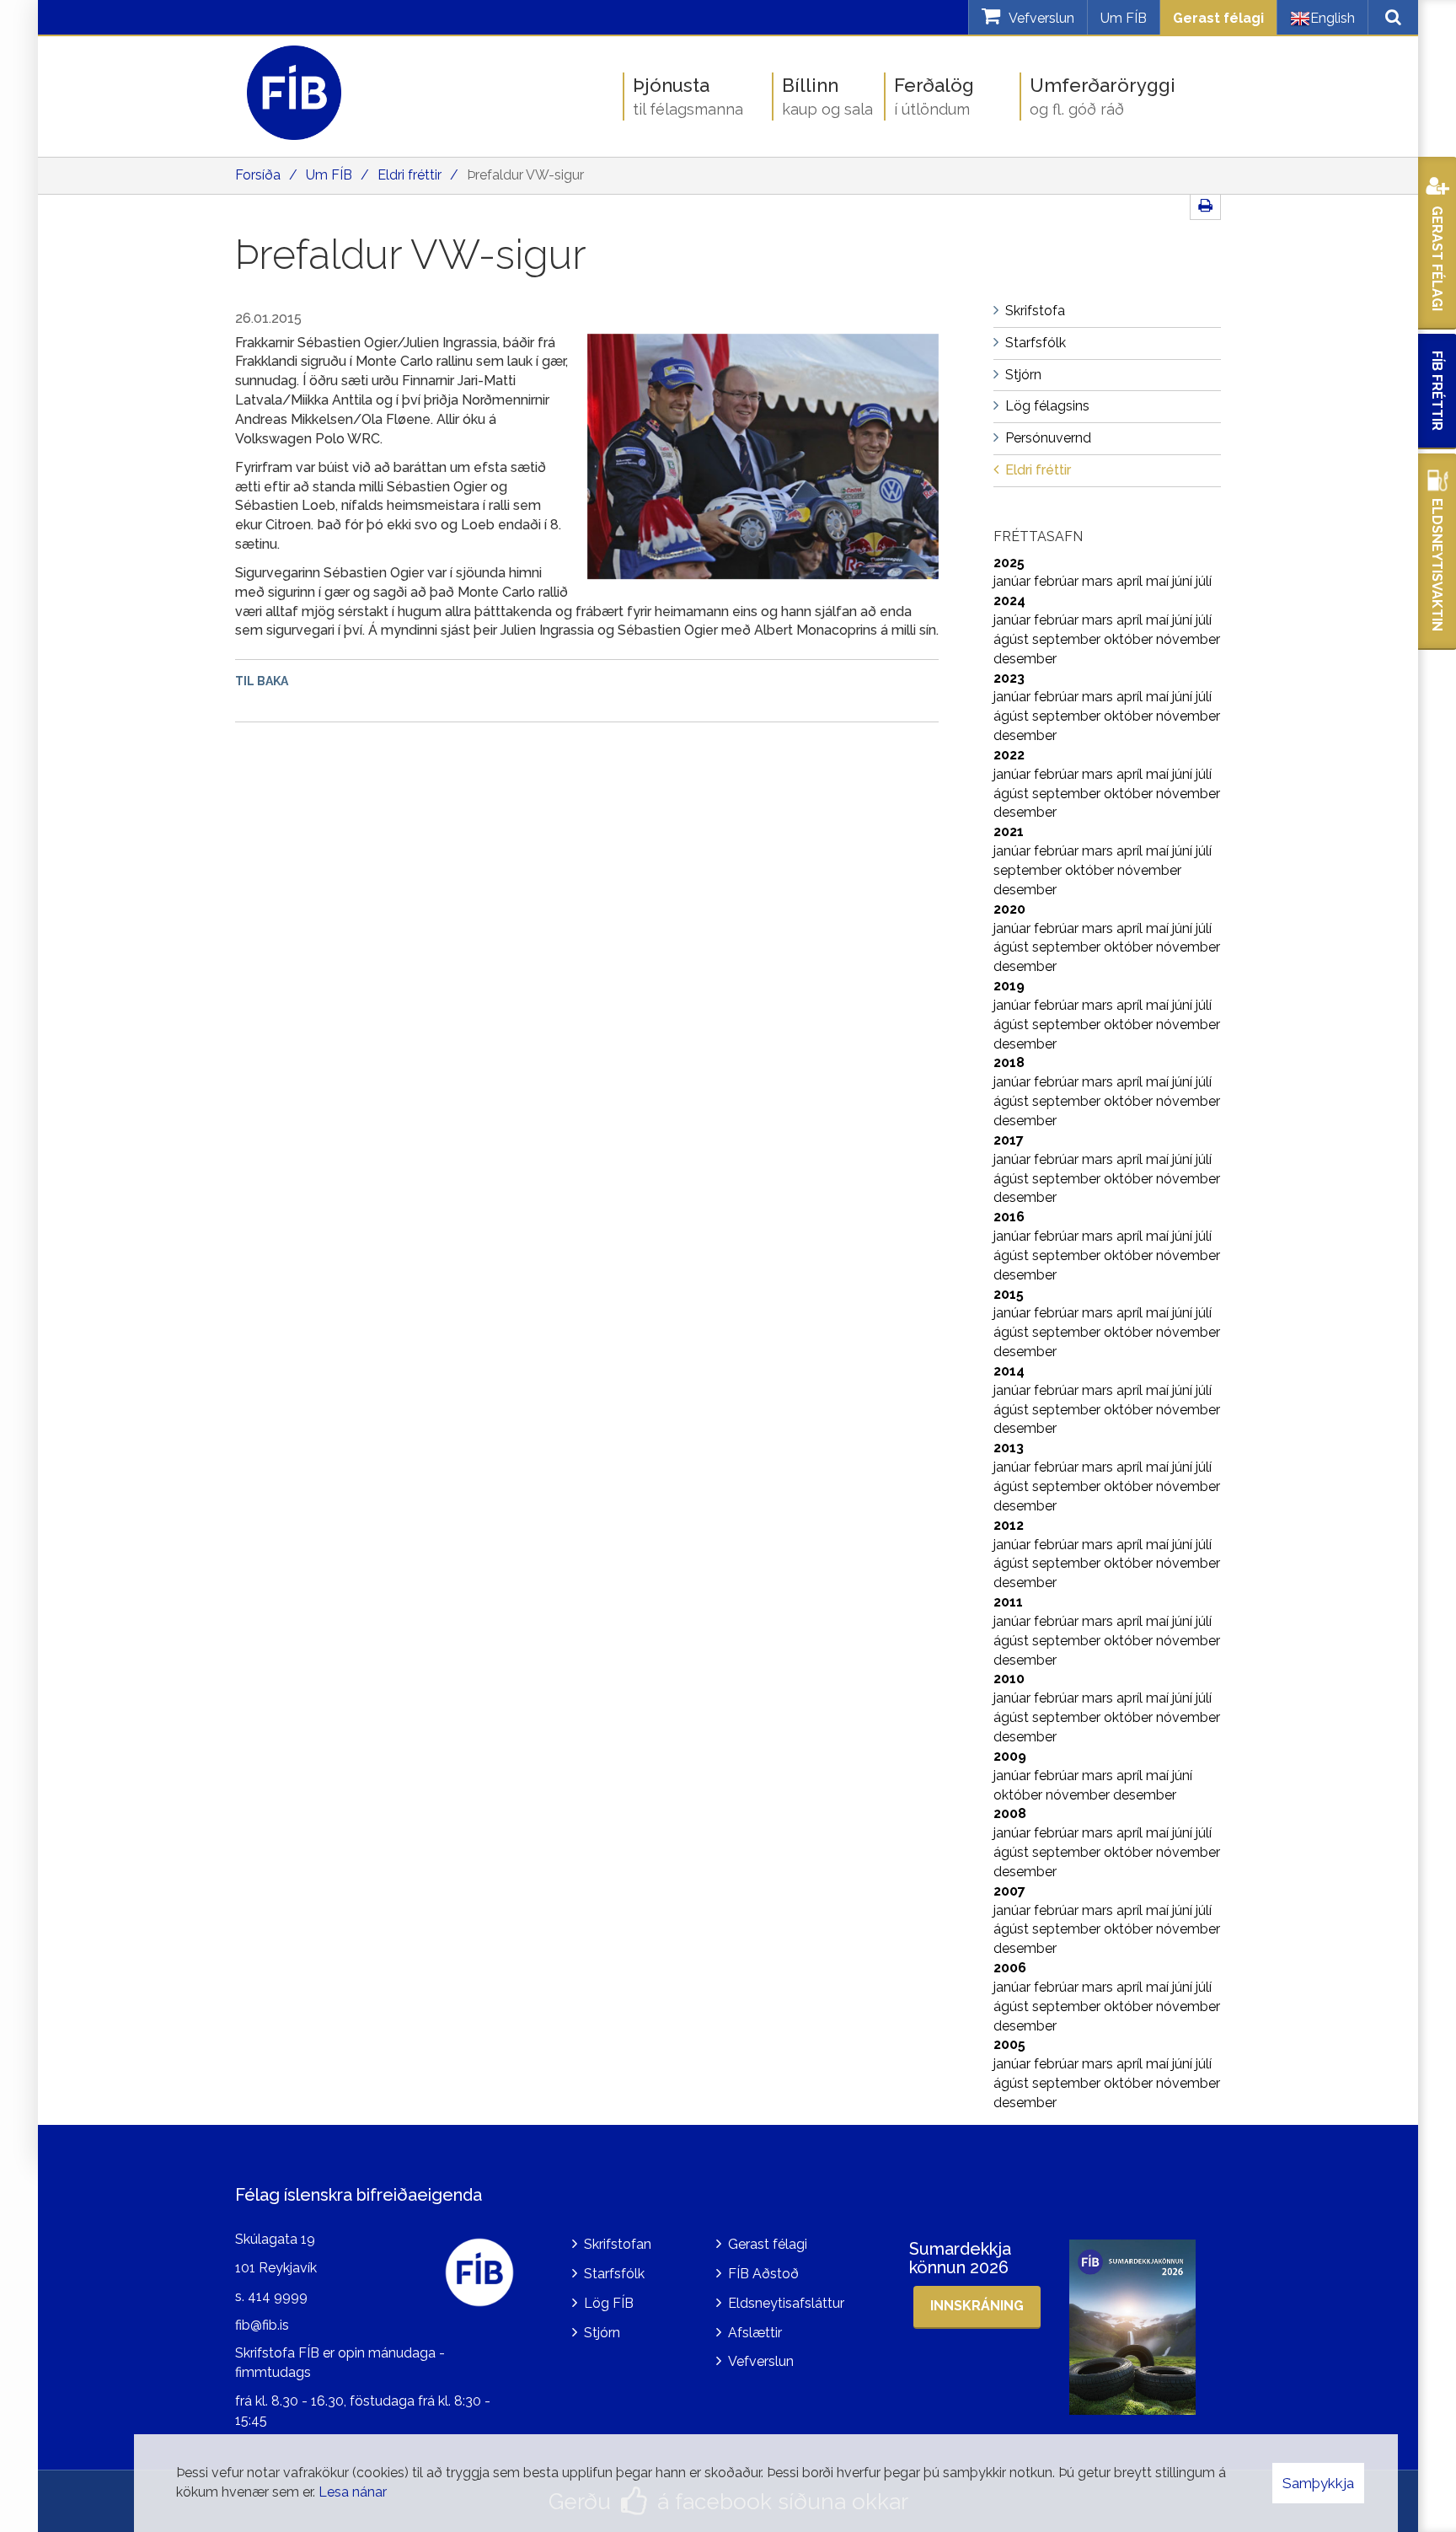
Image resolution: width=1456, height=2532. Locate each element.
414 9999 (278, 2296)
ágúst (1013, 639)
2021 (1009, 831)
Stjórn (602, 2333)
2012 (1009, 1525)
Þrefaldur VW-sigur (525, 175)
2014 (1009, 1371)
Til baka (262, 681)
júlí (1204, 581)
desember (1025, 659)
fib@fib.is (262, 2325)
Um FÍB (1124, 18)
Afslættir (755, 2333)
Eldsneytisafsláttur (786, 2303)
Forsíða (258, 175)
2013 (1009, 1448)
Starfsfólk (614, 2274)
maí (1159, 581)
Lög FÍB (609, 2303)
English (1333, 18)
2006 (1010, 1968)
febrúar (1058, 581)
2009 (1010, 1756)
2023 (1009, 678)
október (1130, 639)
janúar (1014, 581)
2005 (1009, 2044)
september (1068, 639)
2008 (1010, 1813)
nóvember (1188, 639)
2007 (1009, 1891)
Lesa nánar (353, 2492)
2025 (1009, 563)
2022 (1009, 755)
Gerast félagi (1218, 18)
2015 (1009, 1294)
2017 (1009, 1140)
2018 (1009, 1062)
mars (1099, 581)
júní (1184, 581)
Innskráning (977, 2306)
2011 (1008, 1602)
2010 (1009, 1679)
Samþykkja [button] (1318, 2483)
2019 (1009, 986)
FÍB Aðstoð (763, 2274)
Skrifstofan (618, 2244)
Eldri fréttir (409, 175)
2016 (1009, 1217)
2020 (1009, 909)
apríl (1131, 581)
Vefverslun (761, 2361)
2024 (1009, 601)
